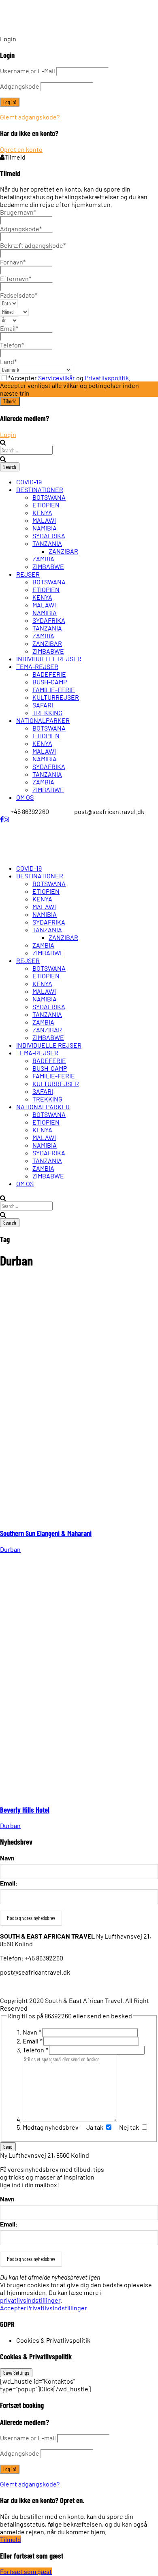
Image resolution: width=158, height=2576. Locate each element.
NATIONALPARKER (43, 720)
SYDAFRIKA (49, 536)
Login (8, 434)
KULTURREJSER (56, 697)
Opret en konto (21, 149)
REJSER (28, 574)
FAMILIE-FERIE (54, 689)
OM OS (25, 797)
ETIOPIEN (46, 505)
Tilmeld (11, 2539)
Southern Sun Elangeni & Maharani (46, 1533)
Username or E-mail (28, 2438)
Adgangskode (20, 86)
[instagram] (6, 819)
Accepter (13, 2308)
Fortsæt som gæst (26, 2571)
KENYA (42, 512)
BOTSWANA (49, 497)
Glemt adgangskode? (30, 117)
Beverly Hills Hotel (25, 1810)
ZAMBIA (43, 559)
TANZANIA (47, 543)
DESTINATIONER (40, 489)
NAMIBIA (45, 528)
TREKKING (47, 713)
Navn (7, 1858)
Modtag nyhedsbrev (51, 2127)
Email (32, 2041)
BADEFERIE (49, 674)
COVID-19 (29, 482)
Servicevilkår (57, 378)
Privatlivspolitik (107, 378)
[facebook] (2, 819)
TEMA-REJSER (37, 666)
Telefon (35, 2050)
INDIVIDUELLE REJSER (49, 659)
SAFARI (43, 705)
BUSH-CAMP (50, 682)
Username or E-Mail (28, 71)
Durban (10, 1549)
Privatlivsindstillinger (57, 2308)
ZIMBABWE (48, 566)
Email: (9, 1883)
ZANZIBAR (63, 551)
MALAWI (44, 520)
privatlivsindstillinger (30, 2300)
